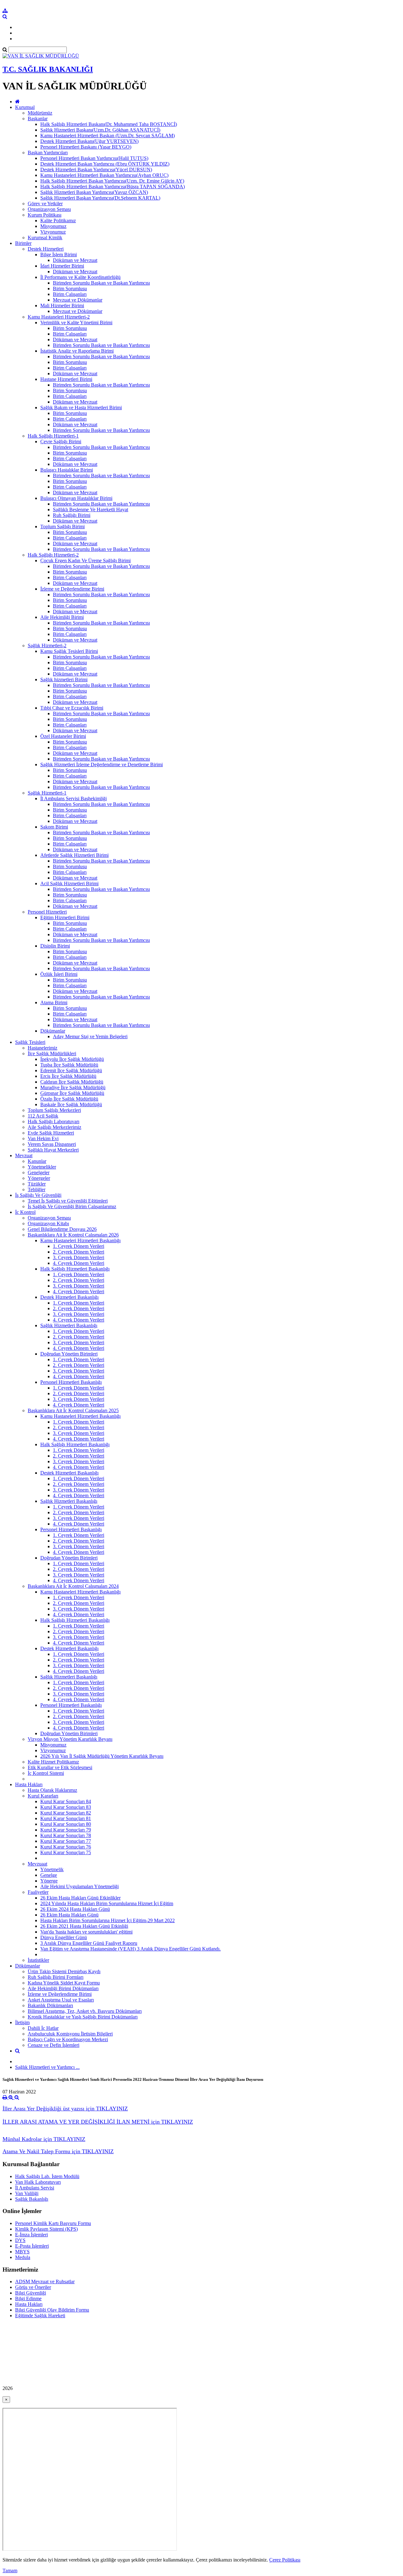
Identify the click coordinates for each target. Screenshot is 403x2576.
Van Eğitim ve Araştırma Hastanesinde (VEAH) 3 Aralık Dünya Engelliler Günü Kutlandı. (131, 1949)
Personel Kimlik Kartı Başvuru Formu (53, 2223)
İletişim (22, 2022)
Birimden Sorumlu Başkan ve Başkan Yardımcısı (101, 283)
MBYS (22, 2252)
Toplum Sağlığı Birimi (62, 527)
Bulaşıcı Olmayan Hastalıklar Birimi (76, 498)
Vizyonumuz (53, 232)
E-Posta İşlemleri (32, 2246)
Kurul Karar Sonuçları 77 (66, 1841)
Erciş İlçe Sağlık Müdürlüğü (68, 1076)
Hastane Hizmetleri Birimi (66, 379)
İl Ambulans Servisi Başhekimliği (74, 798)
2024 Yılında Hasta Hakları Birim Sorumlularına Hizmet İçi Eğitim (107, 1903)
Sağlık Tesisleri (30, 1042)
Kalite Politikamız (58, 221)
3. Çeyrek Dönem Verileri (79, 1257)
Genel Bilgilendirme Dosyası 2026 (62, 1229)
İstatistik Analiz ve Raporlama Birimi (77, 351)
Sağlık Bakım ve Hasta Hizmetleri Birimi (81, 408)
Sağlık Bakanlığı (32, 2199)
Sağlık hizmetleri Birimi (64, 679)
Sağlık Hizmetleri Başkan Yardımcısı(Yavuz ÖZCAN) (94, 192)
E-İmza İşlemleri (31, 2235)
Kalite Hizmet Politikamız (53, 1762)
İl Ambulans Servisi (35, 2188)
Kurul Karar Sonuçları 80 (66, 1824)
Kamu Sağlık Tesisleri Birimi (69, 651)
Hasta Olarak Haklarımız (52, 1790)
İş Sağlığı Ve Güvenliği (38, 1195)
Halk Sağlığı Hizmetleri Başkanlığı (75, 1269)
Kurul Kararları (43, 1796)
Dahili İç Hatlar (43, 2028)
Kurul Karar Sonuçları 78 (66, 1835)
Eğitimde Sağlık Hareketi (40, 2316)
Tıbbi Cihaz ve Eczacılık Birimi (72, 708)
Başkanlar (38, 119)
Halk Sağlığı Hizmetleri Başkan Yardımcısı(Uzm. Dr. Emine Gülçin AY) (112, 181)
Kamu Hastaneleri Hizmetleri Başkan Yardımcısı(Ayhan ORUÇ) (104, 175)
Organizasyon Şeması (49, 209)
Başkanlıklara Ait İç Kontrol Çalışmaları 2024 (73, 1586)
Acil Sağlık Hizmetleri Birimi (69, 883)
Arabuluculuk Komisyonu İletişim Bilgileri (70, 2034)
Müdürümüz (40, 113)
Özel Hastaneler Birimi (63, 736)
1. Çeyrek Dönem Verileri (79, 1246)
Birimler (23, 243)
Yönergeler (39, 1178)
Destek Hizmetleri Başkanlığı (69, 1297)
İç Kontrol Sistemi (46, 1773)
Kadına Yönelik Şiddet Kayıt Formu (64, 1983)
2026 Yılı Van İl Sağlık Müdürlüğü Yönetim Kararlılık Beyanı (102, 1756)
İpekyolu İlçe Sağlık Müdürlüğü (72, 1059)
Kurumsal (25, 107)
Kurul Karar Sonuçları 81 (66, 1818)
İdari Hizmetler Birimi (62, 266)
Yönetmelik (52, 1869)
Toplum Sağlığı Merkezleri (54, 1110)
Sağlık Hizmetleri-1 (47, 793)
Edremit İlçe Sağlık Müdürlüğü (71, 1070)
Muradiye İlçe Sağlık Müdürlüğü (73, 1087)
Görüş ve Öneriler (33, 2287)
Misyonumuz (53, 226)
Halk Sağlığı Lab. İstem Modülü (47, 2176)
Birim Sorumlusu (70, 289)
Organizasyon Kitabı (48, 1223)
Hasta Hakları (29, 1784)
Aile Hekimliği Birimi (62, 617)
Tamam (10, 2570)
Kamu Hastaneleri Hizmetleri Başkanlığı (80, 1240)
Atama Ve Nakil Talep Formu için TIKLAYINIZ (58, 2151)
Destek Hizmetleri (46, 249)
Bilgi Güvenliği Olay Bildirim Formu (52, 2310)
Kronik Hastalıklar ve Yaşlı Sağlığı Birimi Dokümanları (83, 2017)
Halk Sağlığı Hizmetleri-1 (53, 436)
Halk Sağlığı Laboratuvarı (54, 1121)
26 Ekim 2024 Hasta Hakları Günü (75, 1909)
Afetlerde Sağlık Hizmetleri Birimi (74, 855)
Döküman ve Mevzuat (75, 260)
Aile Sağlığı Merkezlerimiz (54, 1127)
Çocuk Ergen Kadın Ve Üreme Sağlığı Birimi (85, 560)
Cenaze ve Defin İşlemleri (54, 2045)
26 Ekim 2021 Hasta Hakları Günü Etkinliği (84, 1926)
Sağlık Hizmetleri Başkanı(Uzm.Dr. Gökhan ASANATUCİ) (100, 130)
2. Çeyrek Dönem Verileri (79, 1252)
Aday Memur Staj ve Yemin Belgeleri (90, 1036)
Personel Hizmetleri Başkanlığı (71, 1382)
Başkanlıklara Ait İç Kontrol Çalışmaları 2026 (73, 1235)
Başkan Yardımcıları (48, 153)
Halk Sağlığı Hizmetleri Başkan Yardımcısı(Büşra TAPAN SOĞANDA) (113, 187)
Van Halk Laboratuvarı (38, 2182)
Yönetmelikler (42, 1167)
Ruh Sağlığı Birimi (72, 515)
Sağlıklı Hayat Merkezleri (53, 1150)
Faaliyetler (38, 1892)
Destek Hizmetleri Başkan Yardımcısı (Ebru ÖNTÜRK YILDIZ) (105, 164)
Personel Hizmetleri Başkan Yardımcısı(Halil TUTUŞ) (94, 158)
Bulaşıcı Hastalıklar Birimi (67, 470)
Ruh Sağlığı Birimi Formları (56, 1977)
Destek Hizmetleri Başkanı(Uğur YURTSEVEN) (89, 141)
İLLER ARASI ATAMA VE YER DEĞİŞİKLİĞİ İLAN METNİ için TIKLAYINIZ (98, 2122)
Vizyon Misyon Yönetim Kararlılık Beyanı (70, 1739)
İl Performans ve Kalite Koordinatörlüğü (80, 277)
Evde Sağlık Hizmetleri (51, 1133)
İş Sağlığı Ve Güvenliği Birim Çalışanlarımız (72, 1206)
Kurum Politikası (45, 215)
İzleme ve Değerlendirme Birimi (72, 589)
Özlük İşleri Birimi (59, 974)
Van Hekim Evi (43, 1138)
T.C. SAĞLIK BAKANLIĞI (48, 69)
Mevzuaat (37, 1864)
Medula (23, 2257)
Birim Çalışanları (70, 294)
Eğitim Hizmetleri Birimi (65, 917)
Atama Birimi (54, 1002)
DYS (20, 2240)
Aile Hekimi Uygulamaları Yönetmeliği (79, 1886)
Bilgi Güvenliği (31, 2293)
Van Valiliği (27, 2193)
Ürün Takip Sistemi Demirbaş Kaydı (64, 1971)
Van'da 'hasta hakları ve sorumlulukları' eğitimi (86, 1932)
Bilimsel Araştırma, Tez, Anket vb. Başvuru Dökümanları (85, 2011)
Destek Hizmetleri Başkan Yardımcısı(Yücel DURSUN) (96, 170)
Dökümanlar (53, 1031)
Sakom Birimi (54, 827)
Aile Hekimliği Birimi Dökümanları (63, 1988)
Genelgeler (39, 1172)
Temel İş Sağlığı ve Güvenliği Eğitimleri (68, 1201)
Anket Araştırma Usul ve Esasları (61, 2000)
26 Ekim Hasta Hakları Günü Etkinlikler (80, 1898)
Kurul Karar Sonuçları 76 (66, 1847)
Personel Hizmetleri (47, 912)
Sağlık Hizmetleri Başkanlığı (69, 1325)
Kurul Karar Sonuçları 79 (66, 1830)
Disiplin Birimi (55, 946)
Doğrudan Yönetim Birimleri (69, 1354)
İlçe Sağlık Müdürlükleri (52, 1053)
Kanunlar (37, 1161)
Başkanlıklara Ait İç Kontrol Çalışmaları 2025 (73, 1410)
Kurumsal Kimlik (45, 238)
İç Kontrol (25, 1212)
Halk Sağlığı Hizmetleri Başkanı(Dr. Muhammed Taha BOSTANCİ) (109, 124)
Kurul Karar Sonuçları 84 (66, 1801)
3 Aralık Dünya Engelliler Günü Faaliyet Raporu (89, 1943)
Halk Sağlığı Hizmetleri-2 (53, 555)
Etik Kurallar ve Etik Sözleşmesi (60, 1767)
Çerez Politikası (285, 2560)
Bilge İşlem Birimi (59, 255)
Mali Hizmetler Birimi (62, 306)
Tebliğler (37, 1189)
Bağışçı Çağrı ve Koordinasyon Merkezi (68, 2039)
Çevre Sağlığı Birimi (61, 442)
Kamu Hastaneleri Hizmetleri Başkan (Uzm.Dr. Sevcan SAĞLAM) (108, 136)
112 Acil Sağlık (43, 1116)
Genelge (49, 1875)
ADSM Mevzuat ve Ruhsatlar (45, 2282)
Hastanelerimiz (43, 1048)
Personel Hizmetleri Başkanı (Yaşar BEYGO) (86, 147)
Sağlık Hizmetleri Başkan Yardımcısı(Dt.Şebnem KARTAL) (100, 198)
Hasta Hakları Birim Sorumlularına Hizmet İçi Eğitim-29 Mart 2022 (108, 1920)
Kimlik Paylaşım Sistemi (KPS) (46, 2229)
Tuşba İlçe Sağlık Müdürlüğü (69, 1065)
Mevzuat (24, 1155)
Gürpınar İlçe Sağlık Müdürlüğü (72, 1093)
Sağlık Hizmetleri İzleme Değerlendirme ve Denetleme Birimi (102, 764)
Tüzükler (37, 1184)
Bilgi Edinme (28, 2299)
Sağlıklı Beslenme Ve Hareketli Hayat (91, 510)
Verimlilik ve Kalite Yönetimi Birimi (76, 323)
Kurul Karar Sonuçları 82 (66, 1813)
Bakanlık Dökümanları (50, 2005)
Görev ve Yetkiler (45, 204)
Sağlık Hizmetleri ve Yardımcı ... (47, 2067)
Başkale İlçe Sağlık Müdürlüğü (71, 1104)
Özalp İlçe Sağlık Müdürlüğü (69, 1099)
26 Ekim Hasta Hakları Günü (69, 1915)
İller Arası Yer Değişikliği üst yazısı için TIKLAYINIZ (65, 2109)
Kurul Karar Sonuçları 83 (66, 1807)
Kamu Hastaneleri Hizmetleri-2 (59, 317)
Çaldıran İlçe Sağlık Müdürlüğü (72, 1082)
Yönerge (49, 1881)
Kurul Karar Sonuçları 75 (66, 1852)
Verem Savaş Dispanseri (52, 1144)
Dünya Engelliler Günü (64, 1937)
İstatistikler (38, 1960)
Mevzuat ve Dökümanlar (78, 300)
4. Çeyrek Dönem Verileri (79, 1263)
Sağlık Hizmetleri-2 (47, 645)
